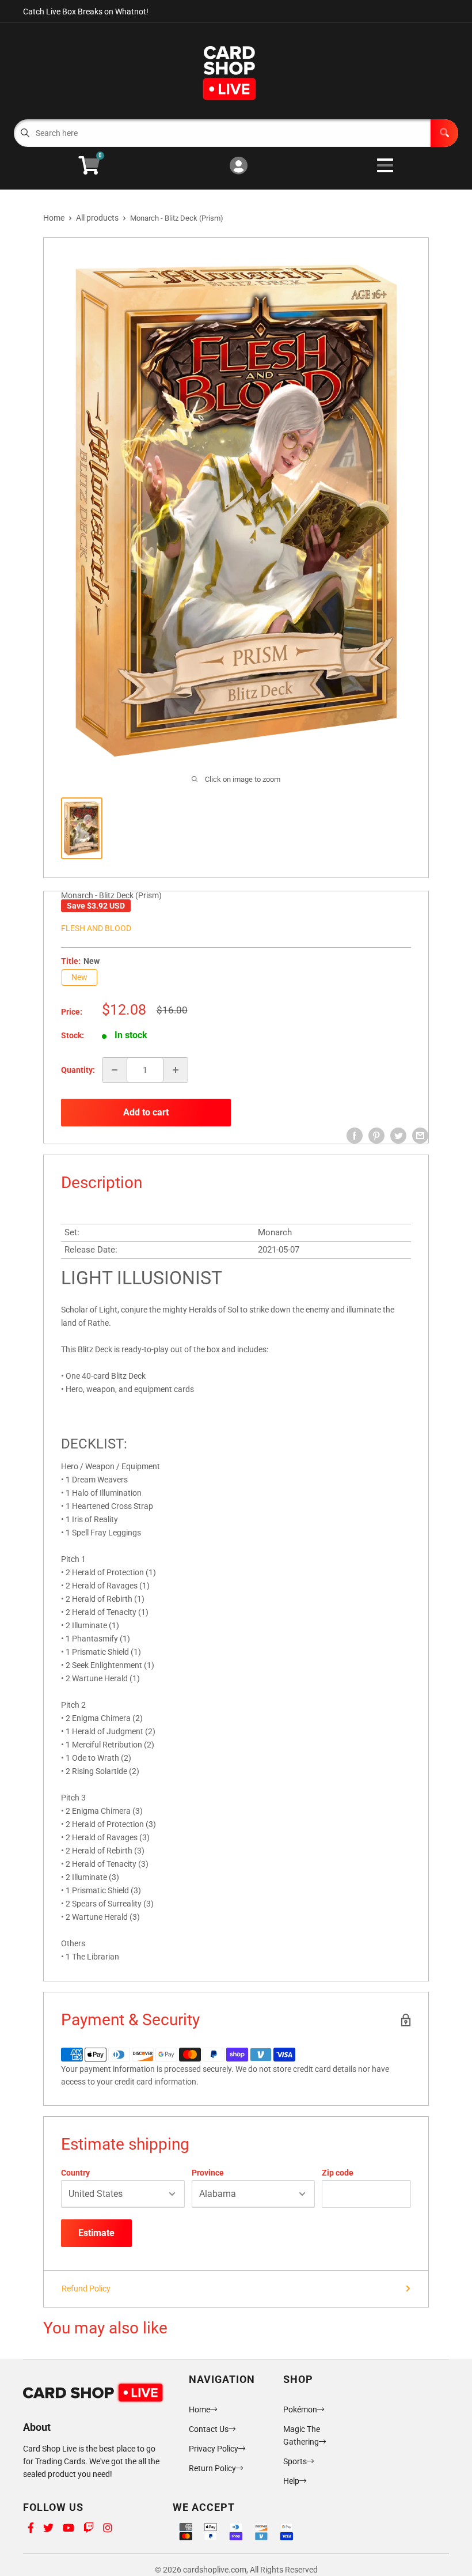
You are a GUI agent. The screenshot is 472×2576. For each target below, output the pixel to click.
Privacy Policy (214, 2449)
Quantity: (78, 1070)
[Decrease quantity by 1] (115, 1070)
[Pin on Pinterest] (376, 1136)
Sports (295, 2461)
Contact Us (209, 2429)
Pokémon (300, 2409)
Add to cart (146, 1112)
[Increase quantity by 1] (176, 1070)
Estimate (96, 2233)
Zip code (338, 2173)
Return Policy (212, 2468)
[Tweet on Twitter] (398, 1136)
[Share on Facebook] (355, 1136)
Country (75, 2173)
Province (208, 2173)
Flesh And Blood (96, 928)
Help (291, 2481)
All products (97, 218)
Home (54, 218)
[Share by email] (420, 1136)
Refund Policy (86, 2288)
